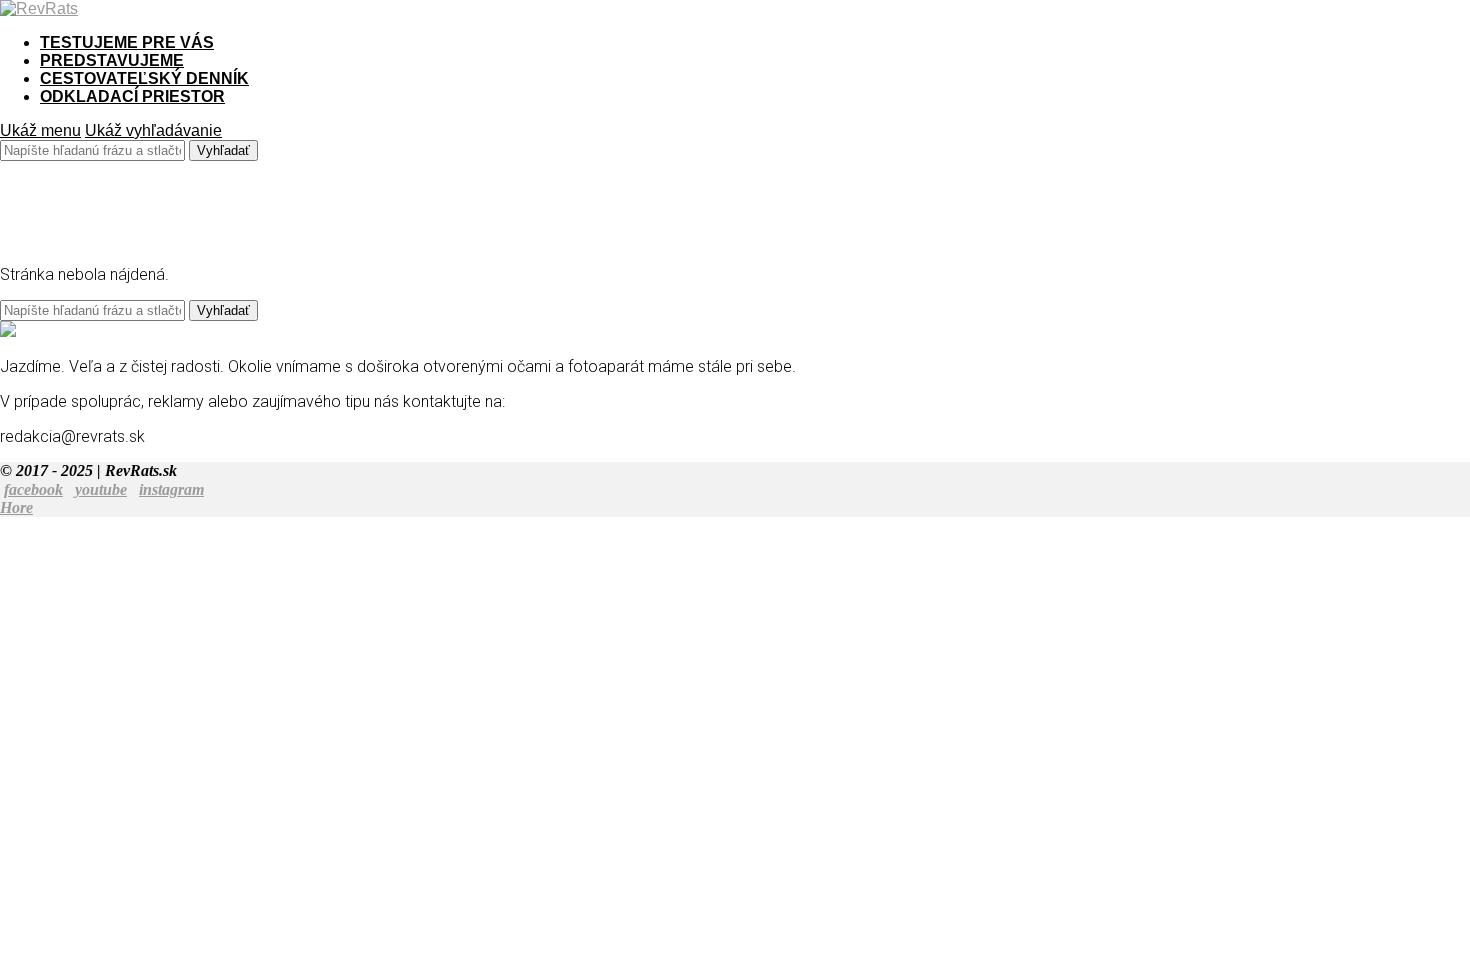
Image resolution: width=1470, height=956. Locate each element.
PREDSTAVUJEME (112, 60)
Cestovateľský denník (144, 78)
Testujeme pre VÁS (127, 42)
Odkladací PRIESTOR (132, 96)
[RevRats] (39, 8)
